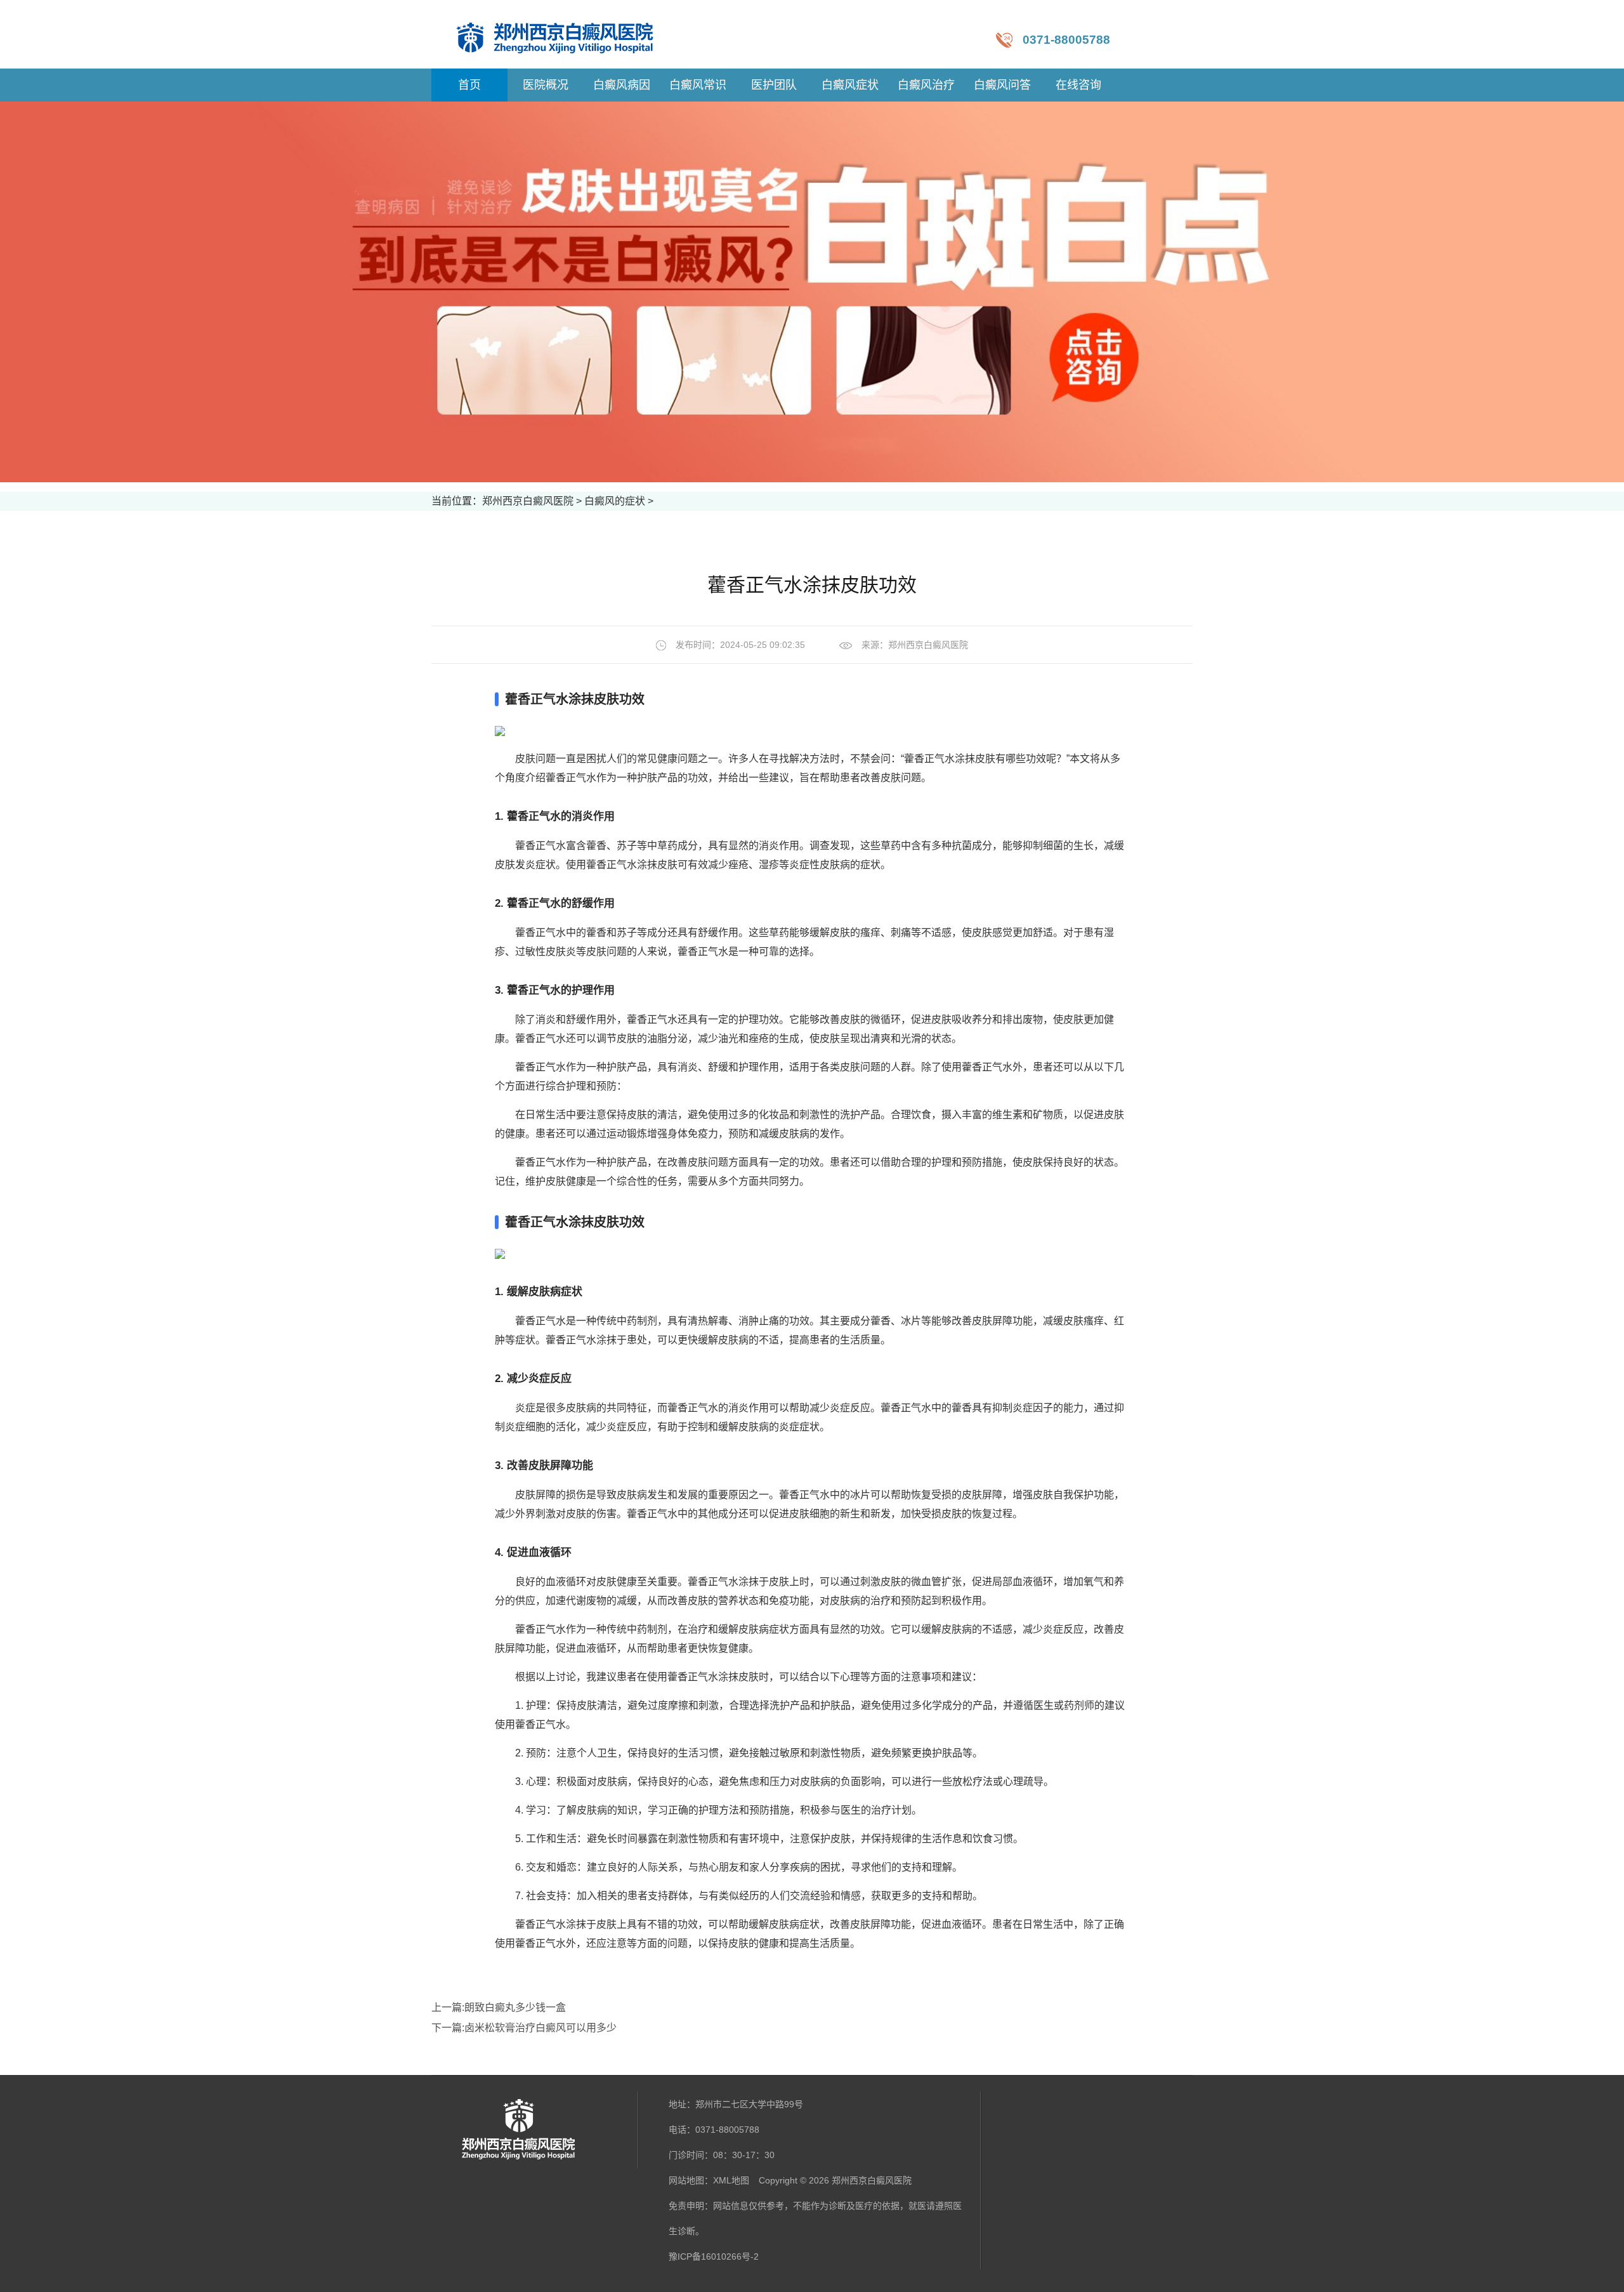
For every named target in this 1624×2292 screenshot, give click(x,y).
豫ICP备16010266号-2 (714, 2256)
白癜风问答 (1002, 85)
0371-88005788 (1066, 40)
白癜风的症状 (615, 501)
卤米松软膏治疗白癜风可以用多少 (540, 2028)
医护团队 (774, 85)
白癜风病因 (622, 85)
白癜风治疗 (926, 85)
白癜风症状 (850, 85)
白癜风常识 (698, 85)
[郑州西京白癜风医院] (567, 34)
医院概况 (546, 85)
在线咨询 (1078, 85)
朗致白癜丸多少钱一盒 (515, 2007)
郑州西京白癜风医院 (528, 501)
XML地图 (731, 2180)
